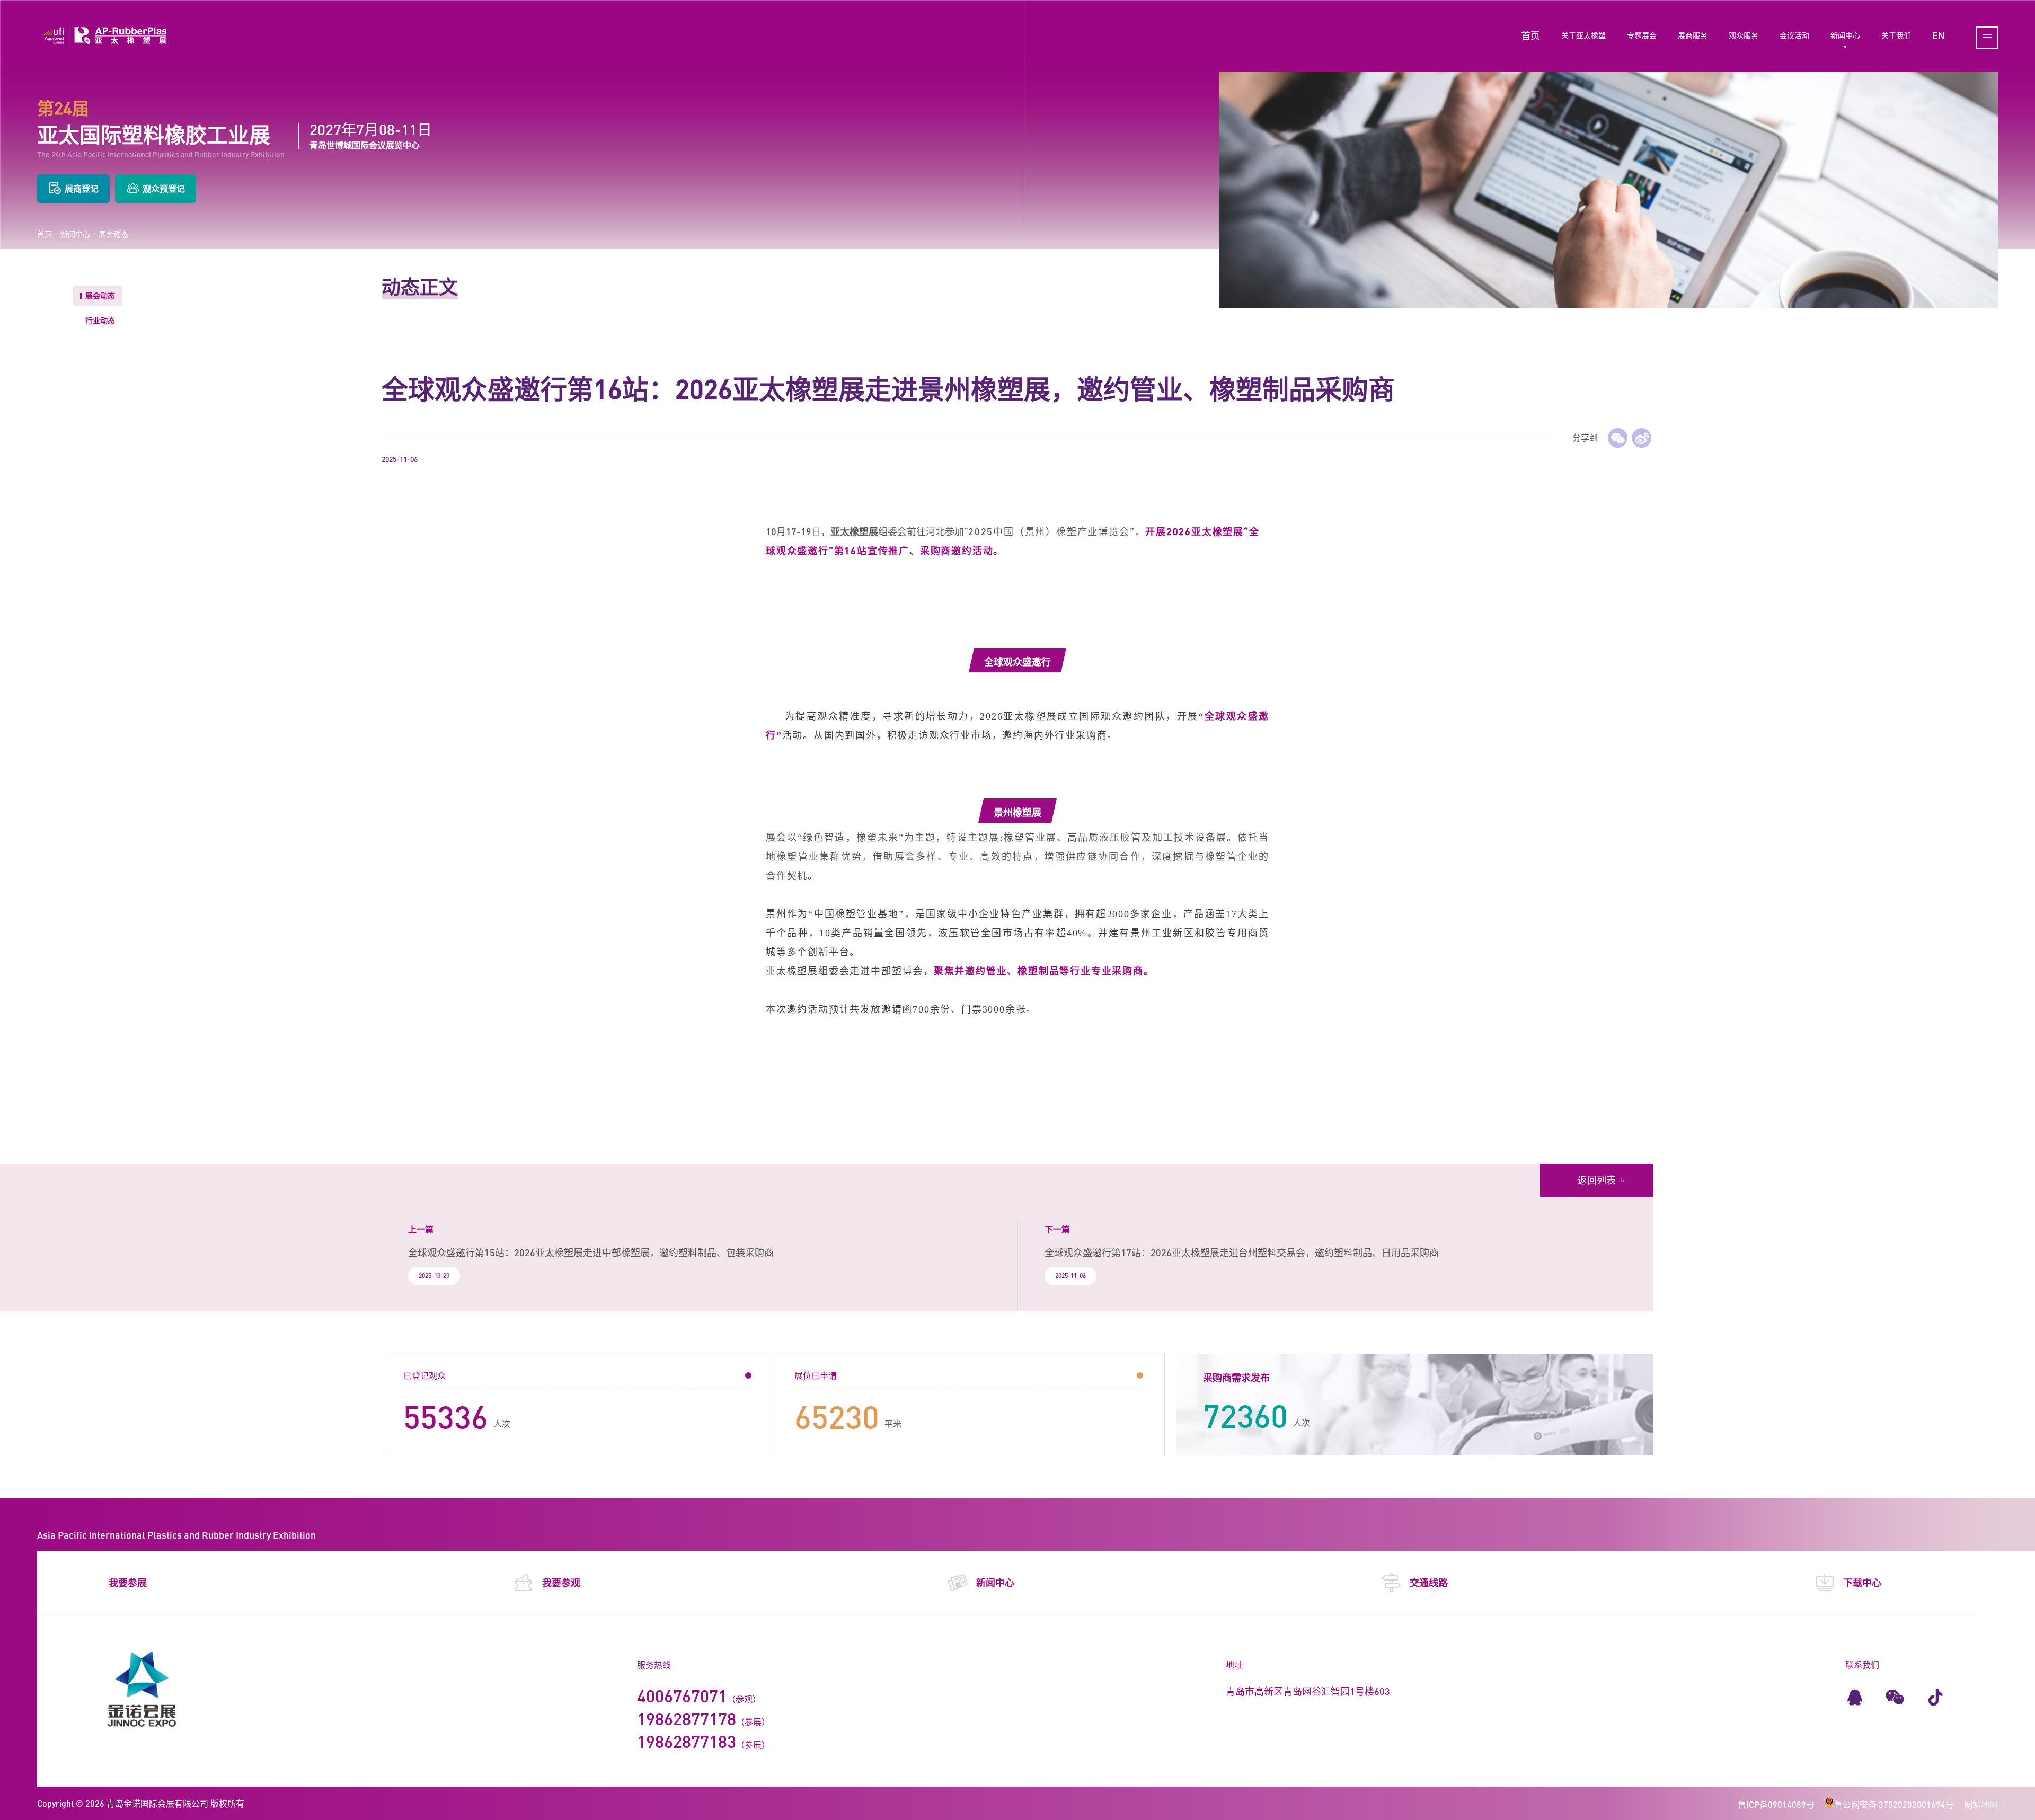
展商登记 (82, 188)
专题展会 (1642, 35)
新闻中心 (1845, 35)
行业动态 (100, 320)
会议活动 (1794, 35)
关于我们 (1896, 35)
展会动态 (113, 234)
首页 (1530, 35)
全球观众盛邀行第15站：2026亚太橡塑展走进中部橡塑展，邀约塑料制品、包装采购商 (591, 1253)
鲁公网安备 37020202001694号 (1894, 1804)
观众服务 (1744, 35)
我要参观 (561, 1583)
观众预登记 (164, 188)
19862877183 (687, 1741)
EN (1939, 35)
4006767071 (682, 1696)
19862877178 (687, 1719)
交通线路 (1429, 1583)
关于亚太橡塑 (1583, 35)
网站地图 (1981, 1804)
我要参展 (128, 1583)
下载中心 (1862, 1583)
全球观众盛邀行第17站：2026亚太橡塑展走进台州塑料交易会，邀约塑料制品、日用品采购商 (1242, 1253)
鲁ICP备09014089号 (1776, 1804)
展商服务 (1693, 35)
